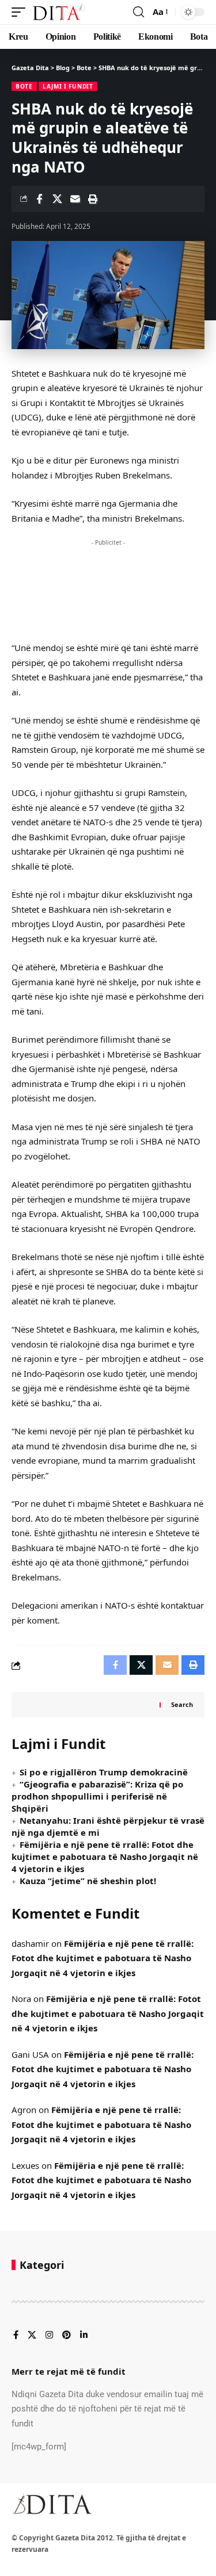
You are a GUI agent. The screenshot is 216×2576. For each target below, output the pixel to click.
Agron (24, 2110)
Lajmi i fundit (68, 86)
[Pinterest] (67, 2336)
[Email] (75, 199)
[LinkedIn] (84, 2336)
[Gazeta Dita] (58, 12)
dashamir (30, 1943)
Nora (21, 1999)
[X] (32, 2336)
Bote (24, 86)
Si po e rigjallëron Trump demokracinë (104, 1772)
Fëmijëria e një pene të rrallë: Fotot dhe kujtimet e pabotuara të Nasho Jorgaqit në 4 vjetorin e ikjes (105, 1857)
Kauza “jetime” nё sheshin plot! (88, 1881)
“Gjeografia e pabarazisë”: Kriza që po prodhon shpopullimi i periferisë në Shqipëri (97, 1796)
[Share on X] (57, 199)
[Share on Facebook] (39, 199)
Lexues (25, 2165)
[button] (21, 12)
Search (182, 1704)
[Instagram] (49, 2336)
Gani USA (30, 2054)
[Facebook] (16, 2336)
